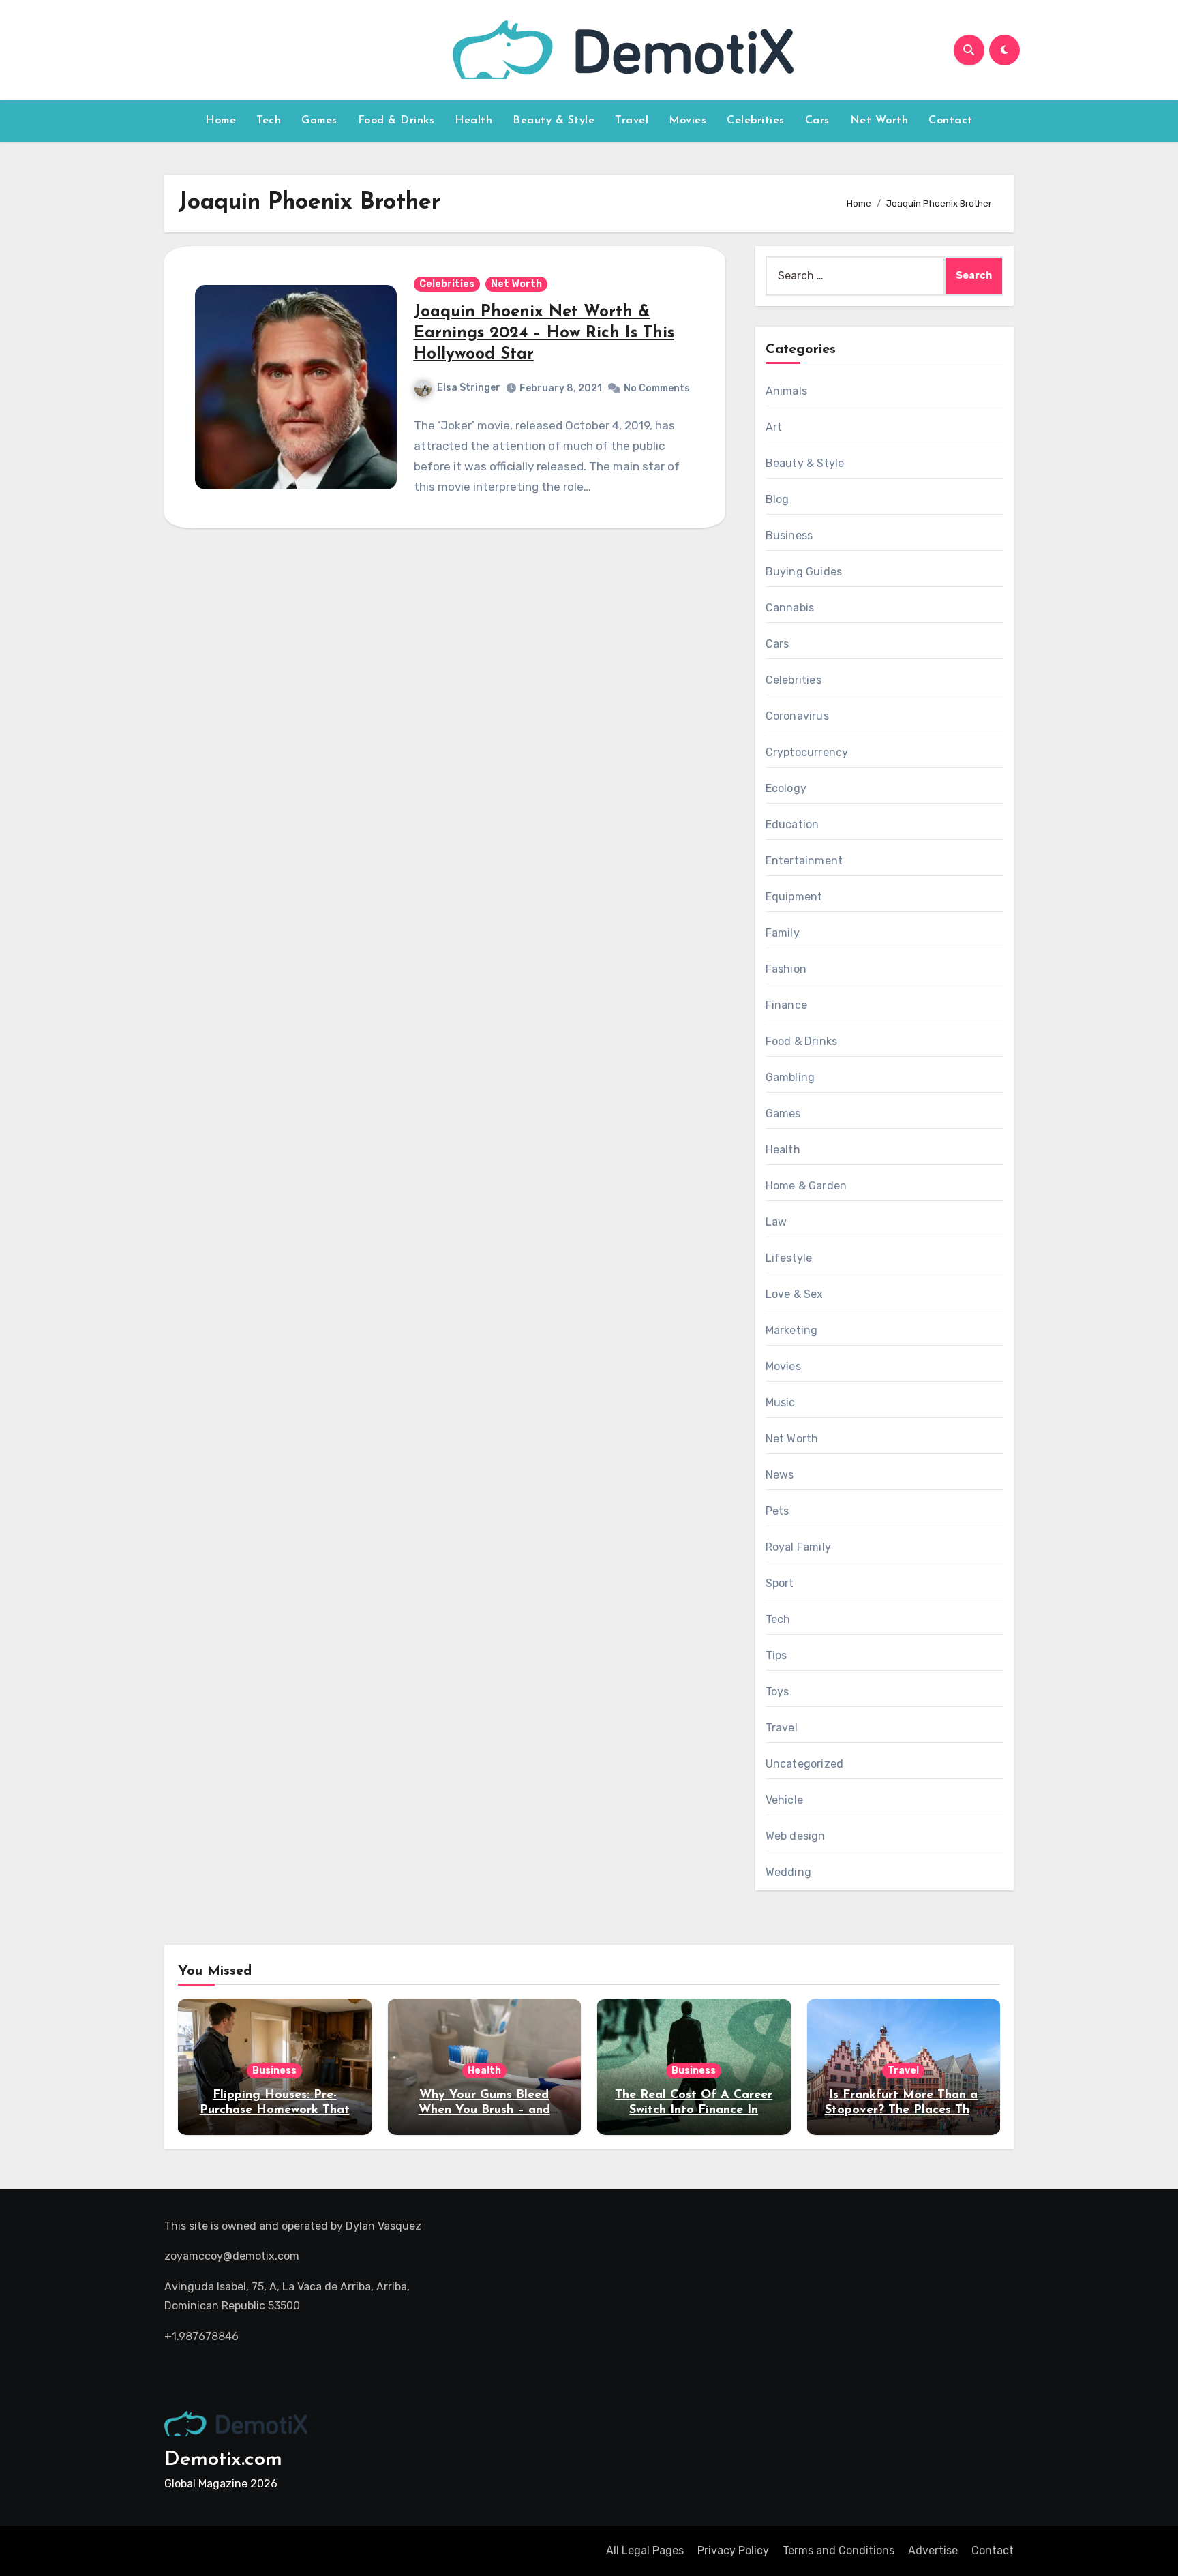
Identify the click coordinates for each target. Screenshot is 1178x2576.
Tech (269, 121)
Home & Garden (806, 1186)
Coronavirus (797, 716)
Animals (786, 391)
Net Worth (879, 121)
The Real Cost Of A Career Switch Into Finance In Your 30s (694, 2110)
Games (319, 121)
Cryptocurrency (807, 752)
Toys (777, 1692)
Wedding (788, 1872)
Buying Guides (804, 572)
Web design (796, 1836)
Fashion (786, 969)
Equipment (794, 897)
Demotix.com (223, 2460)
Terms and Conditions (839, 2550)
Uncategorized (805, 1764)
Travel (632, 121)
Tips (776, 1655)
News (780, 1475)
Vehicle (784, 1800)
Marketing (792, 1330)
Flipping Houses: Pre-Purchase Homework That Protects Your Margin (275, 2110)
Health (473, 121)
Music (781, 1403)
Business (789, 535)
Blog (777, 499)
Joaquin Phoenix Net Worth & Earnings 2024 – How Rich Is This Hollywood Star (544, 333)
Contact (951, 121)
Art (774, 427)
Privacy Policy (733, 2550)
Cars (817, 121)
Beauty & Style (554, 121)
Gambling (790, 1077)
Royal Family (798, 1547)
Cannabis (790, 608)
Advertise (933, 2550)
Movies (688, 121)
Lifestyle (789, 1258)
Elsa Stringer (469, 388)
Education (792, 824)
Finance (786, 1005)
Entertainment (804, 861)
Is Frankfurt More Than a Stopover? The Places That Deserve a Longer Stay (904, 2110)
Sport (780, 1583)
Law (776, 1222)
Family (783, 933)
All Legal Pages (645, 2550)
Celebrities (756, 121)
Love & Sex (795, 1294)
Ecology (786, 788)
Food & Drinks (396, 121)
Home (221, 121)
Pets (777, 1511)
